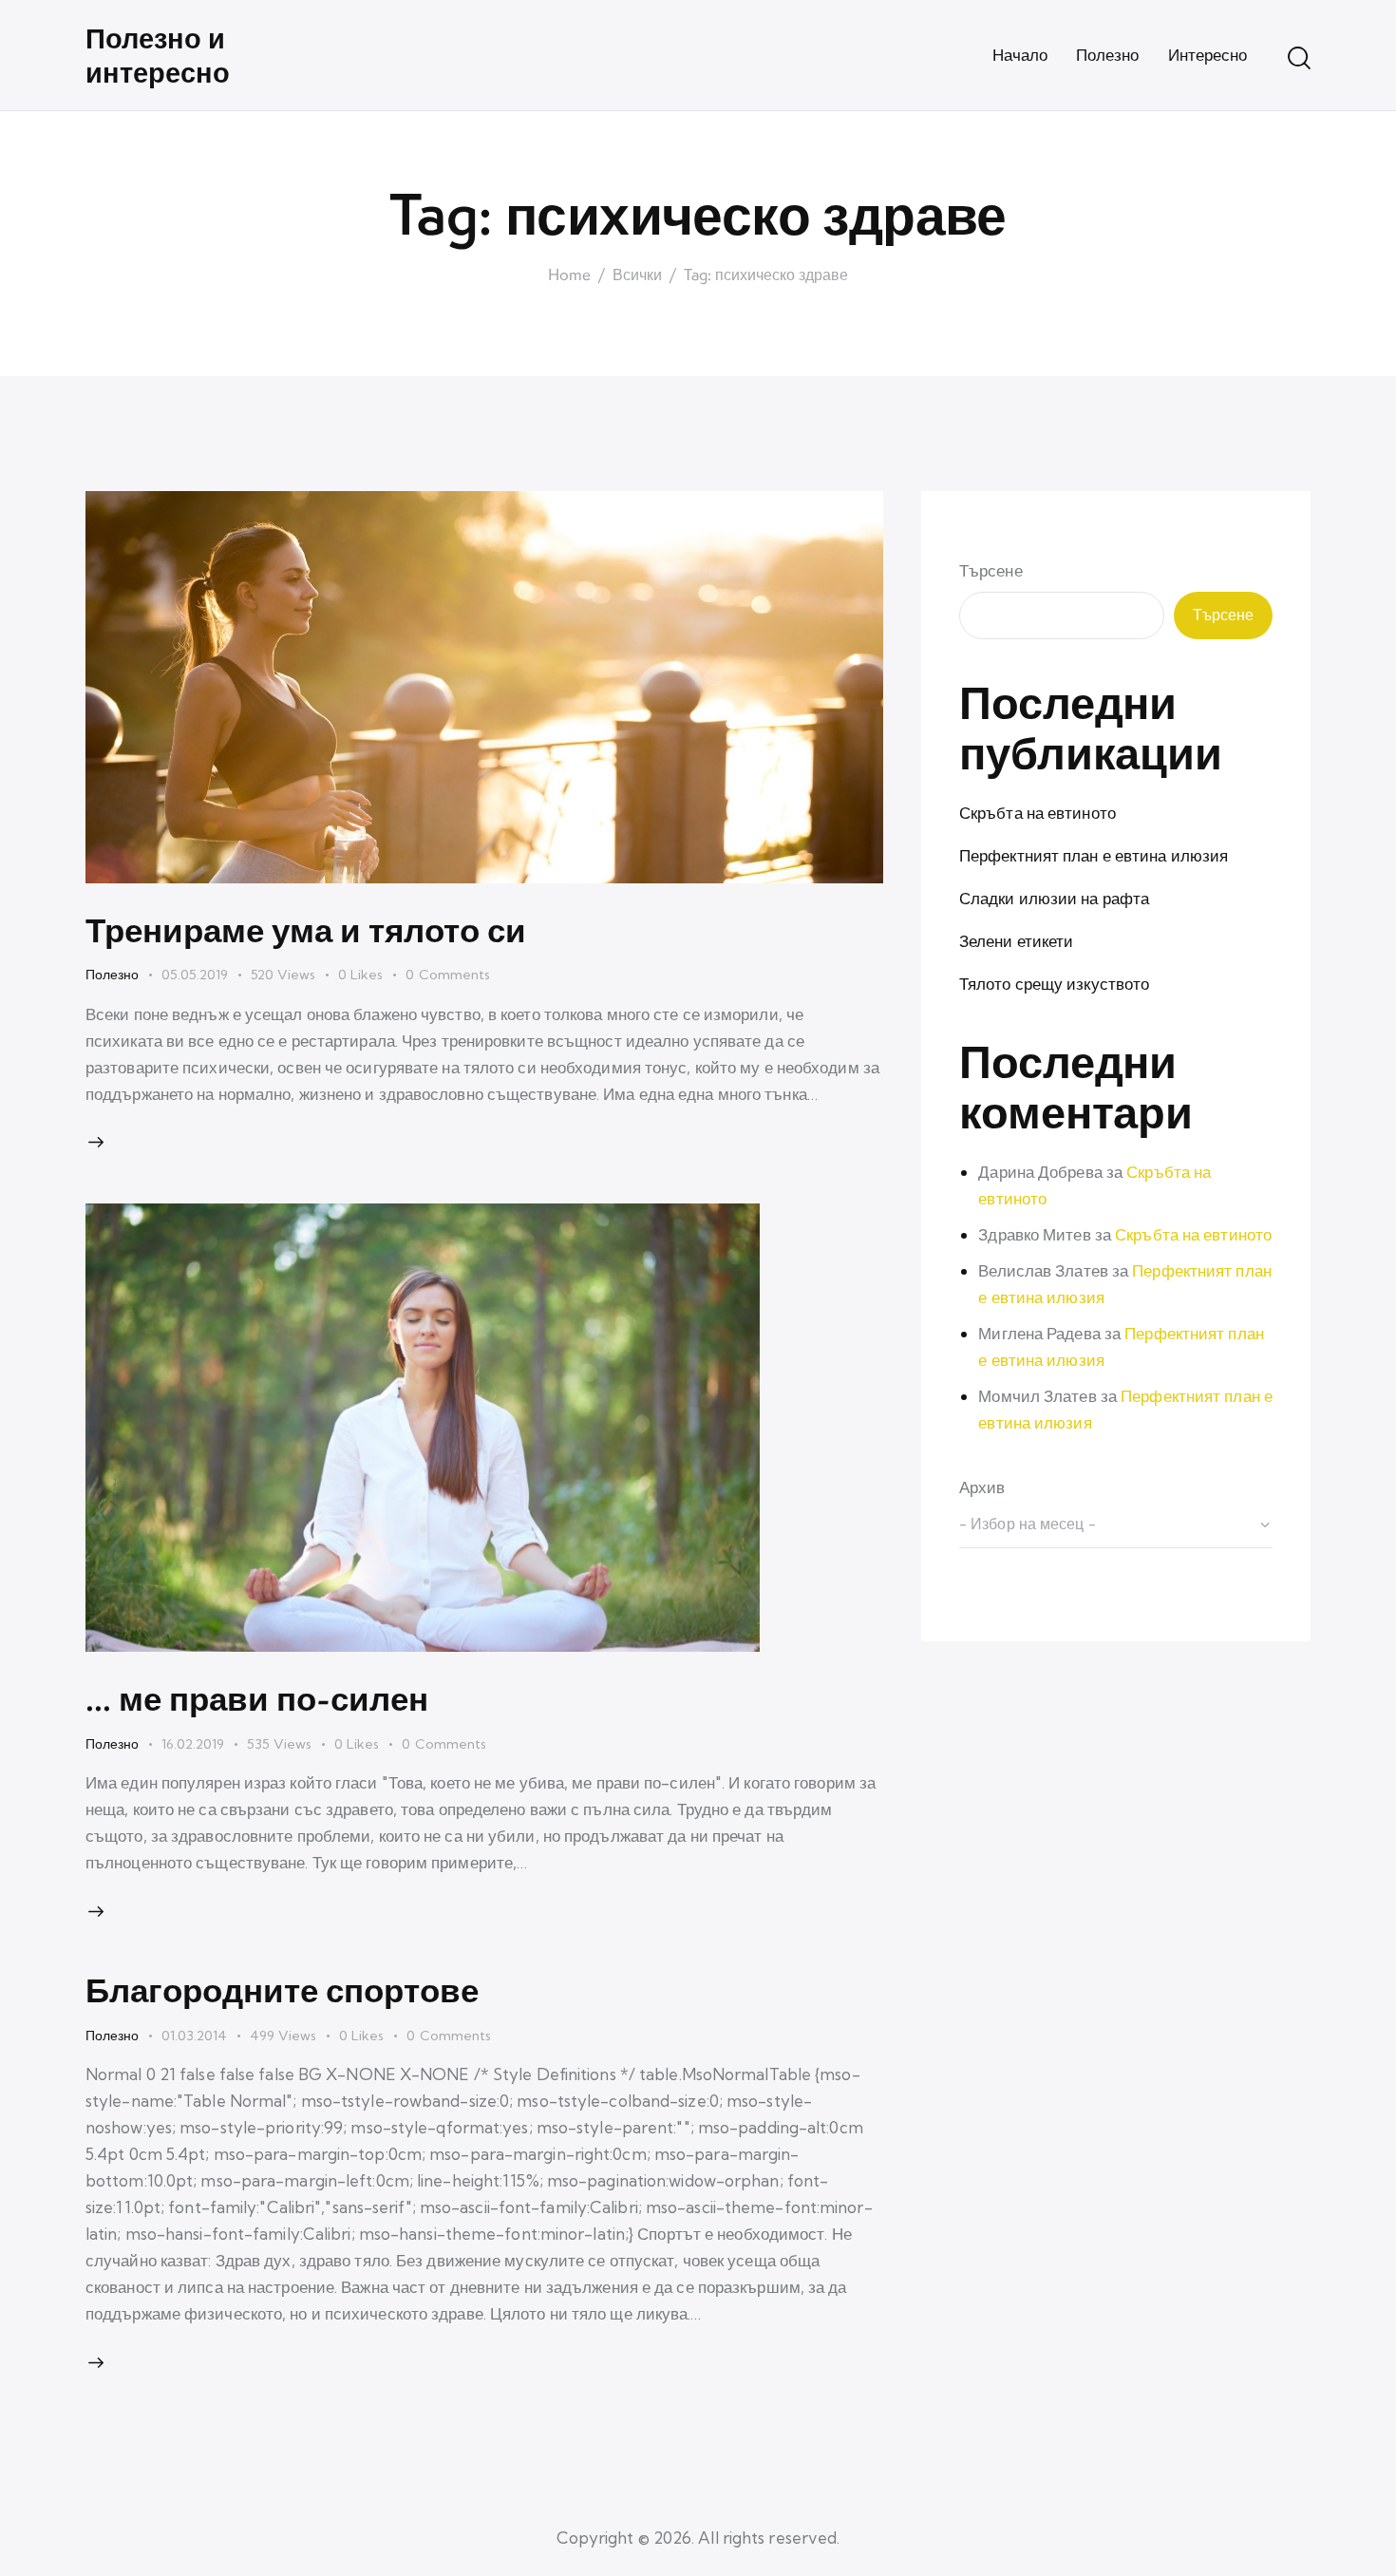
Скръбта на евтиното (1038, 813)
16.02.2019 (193, 1744)
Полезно (112, 975)
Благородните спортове (282, 1989)
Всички (637, 275)
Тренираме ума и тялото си (306, 929)
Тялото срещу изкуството (1054, 984)
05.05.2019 (195, 975)
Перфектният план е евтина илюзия (1094, 855)
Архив (982, 1488)
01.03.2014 (194, 2036)
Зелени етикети (1016, 941)
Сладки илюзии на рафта (1054, 898)
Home (569, 275)
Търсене (991, 570)
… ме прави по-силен (257, 1698)
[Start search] (1299, 58)
